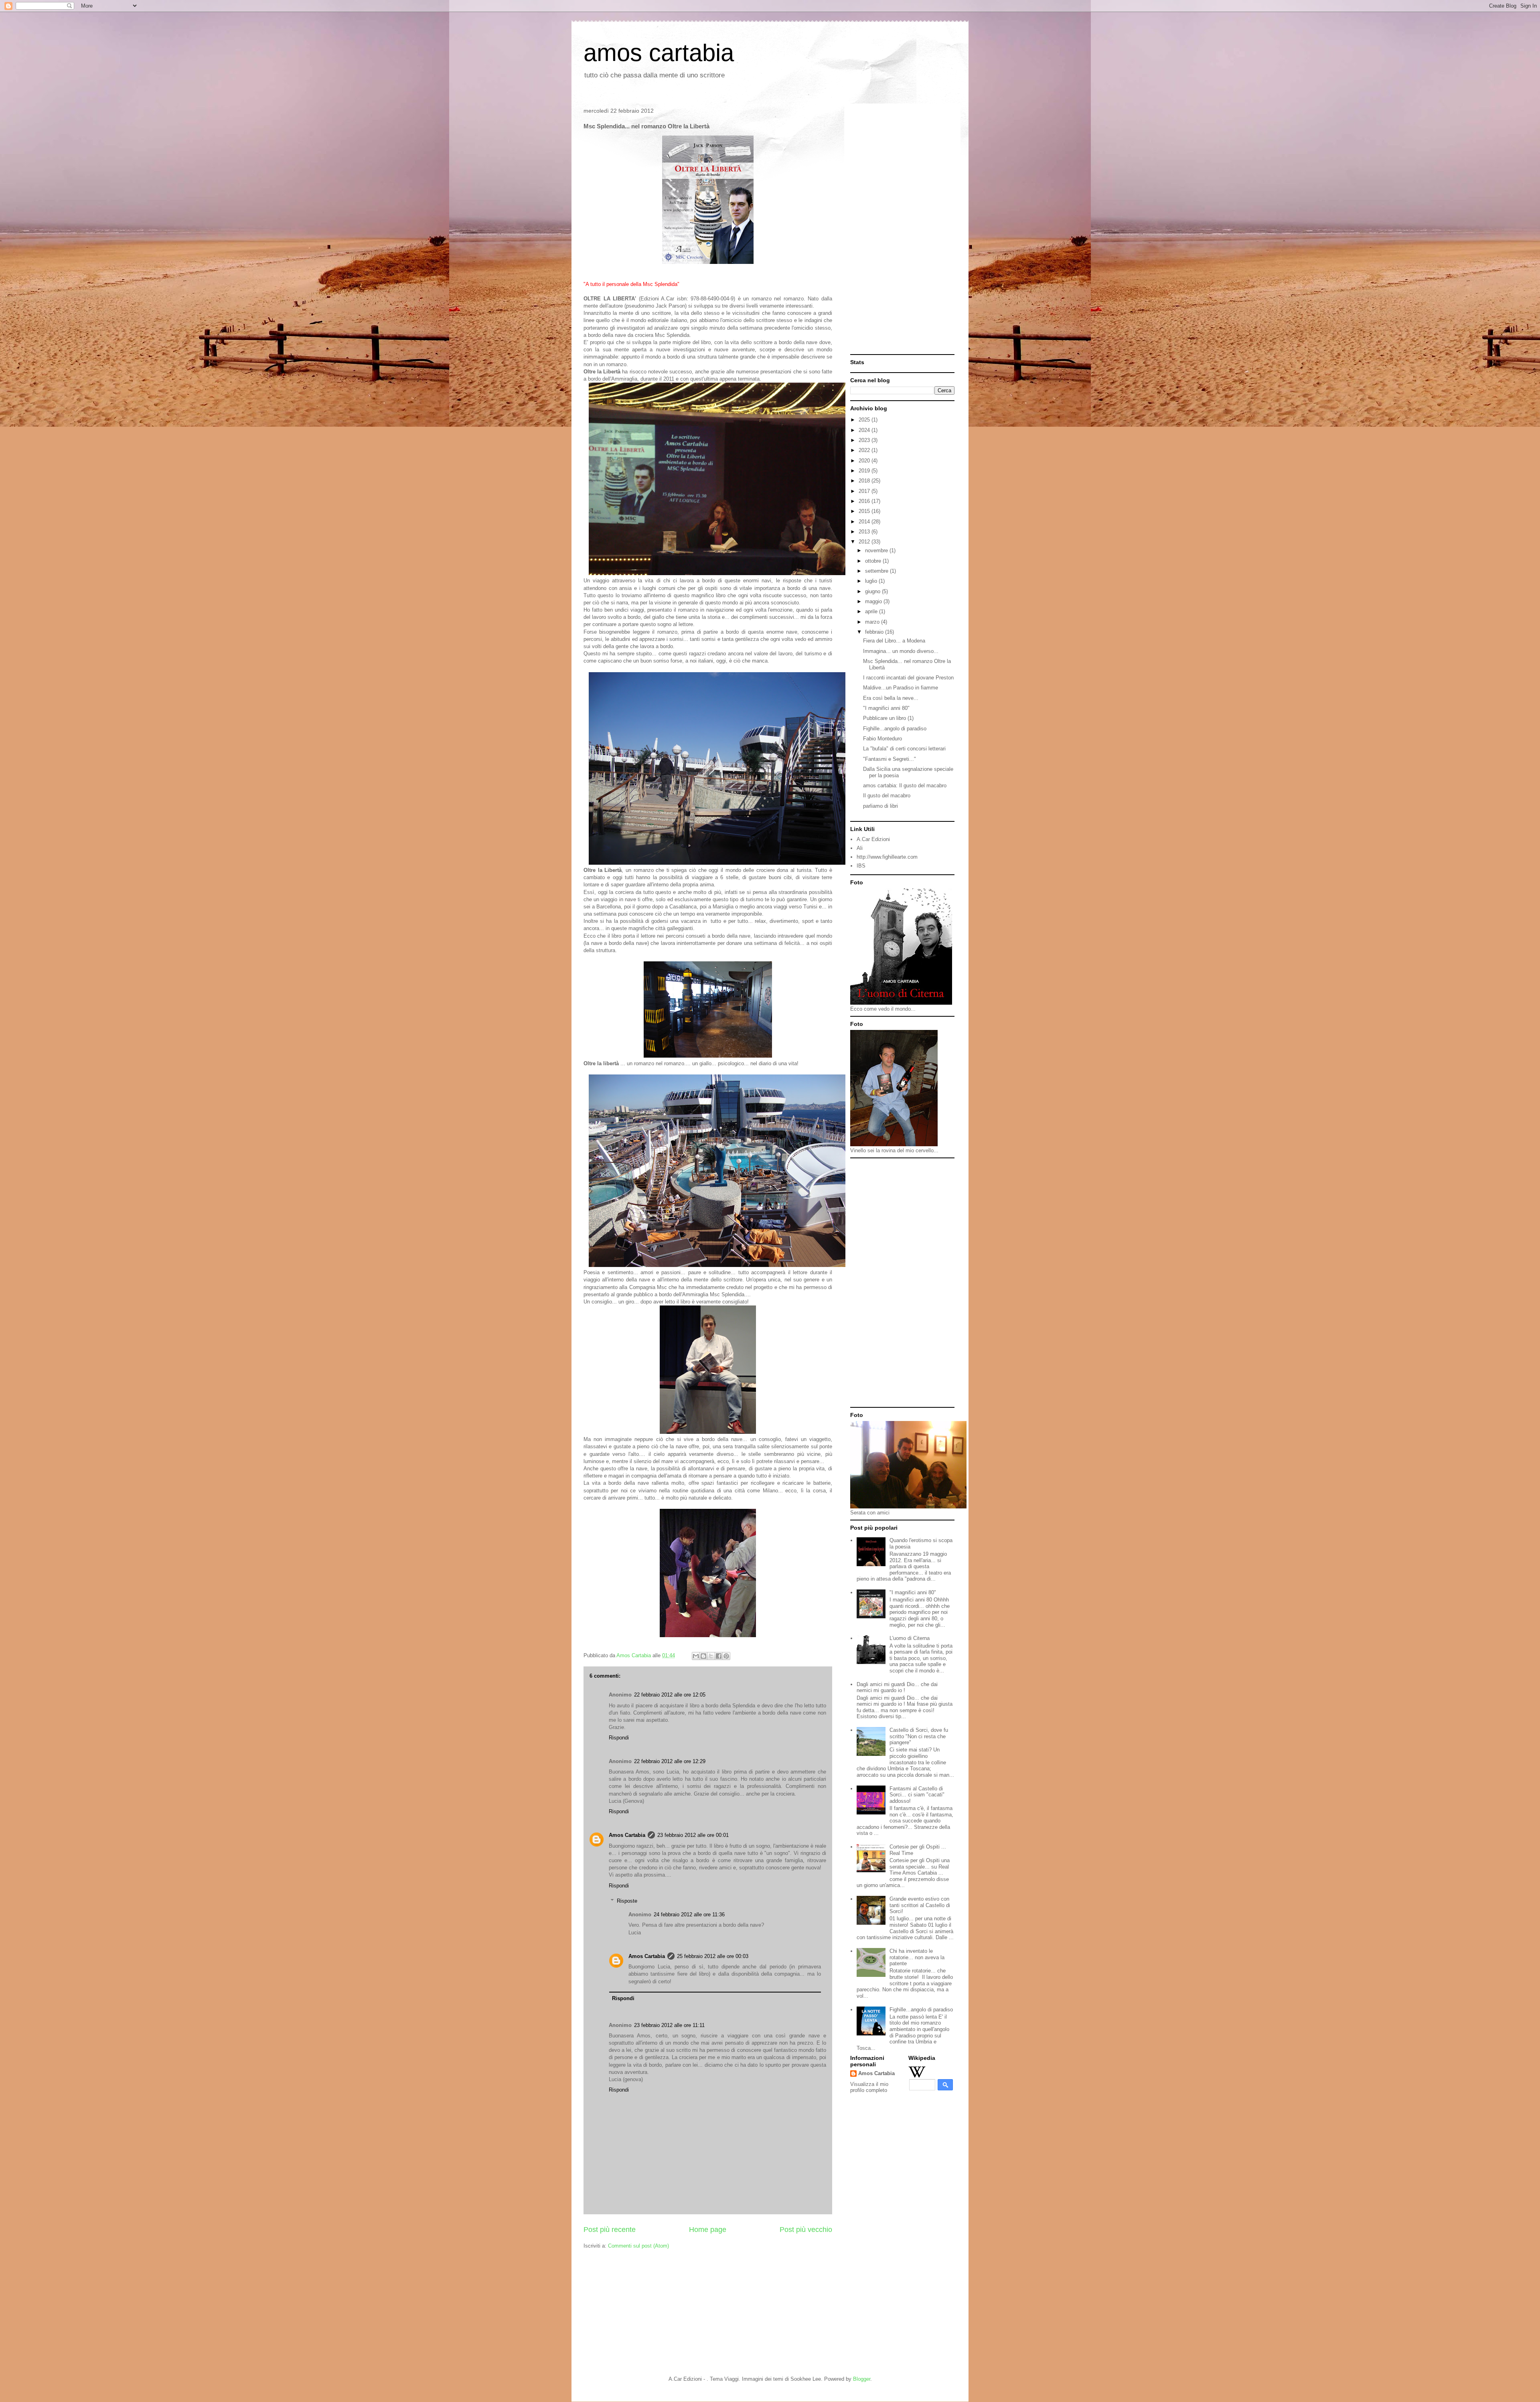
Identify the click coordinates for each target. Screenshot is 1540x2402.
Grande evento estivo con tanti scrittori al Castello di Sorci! (920, 1905)
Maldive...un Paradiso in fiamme (901, 688)
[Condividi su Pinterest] (726, 1656)
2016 (865, 501)
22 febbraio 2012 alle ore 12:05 (670, 1695)
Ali (860, 848)
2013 (865, 532)
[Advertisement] (902, 230)
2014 (865, 522)
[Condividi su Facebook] (719, 1656)
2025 (865, 420)
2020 (865, 461)
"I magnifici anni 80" (886, 708)
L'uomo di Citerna (910, 1638)
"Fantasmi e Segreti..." (890, 759)
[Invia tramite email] (696, 1656)
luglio (872, 581)
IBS (861, 866)
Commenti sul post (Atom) (638, 2246)
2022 (865, 450)
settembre (877, 571)
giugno (873, 591)
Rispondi (619, 1738)
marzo (873, 622)
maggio (874, 601)
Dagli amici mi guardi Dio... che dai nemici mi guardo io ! (897, 1687)
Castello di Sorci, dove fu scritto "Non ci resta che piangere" (919, 1736)
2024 (865, 430)
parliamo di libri (880, 806)
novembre (877, 550)
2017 (865, 491)
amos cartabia (659, 53)
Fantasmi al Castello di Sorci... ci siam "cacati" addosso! (917, 1795)
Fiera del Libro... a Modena (894, 641)
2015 (865, 511)
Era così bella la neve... (891, 698)
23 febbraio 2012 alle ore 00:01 (693, 1835)
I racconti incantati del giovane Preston (908, 678)
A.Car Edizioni (873, 839)
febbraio (875, 632)
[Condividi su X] (711, 1656)
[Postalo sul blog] (703, 1656)
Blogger (862, 2379)
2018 (865, 481)
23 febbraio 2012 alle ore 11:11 (669, 2025)
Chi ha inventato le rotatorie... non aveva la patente (917, 1957)
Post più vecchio (806, 2230)
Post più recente (610, 2230)
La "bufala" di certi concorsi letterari (904, 749)
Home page (708, 2230)
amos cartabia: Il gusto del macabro (905, 785)
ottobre (874, 561)
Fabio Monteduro (882, 739)
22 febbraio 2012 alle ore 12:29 (670, 1761)
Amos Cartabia (627, 1835)
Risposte (627, 1901)
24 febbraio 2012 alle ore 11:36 (689, 1915)
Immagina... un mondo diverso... (901, 651)
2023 (865, 440)
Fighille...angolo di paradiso (895, 729)
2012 (865, 542)
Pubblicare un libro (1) (888, 718)
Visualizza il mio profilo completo (869, 2087)
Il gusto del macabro (887, 796)
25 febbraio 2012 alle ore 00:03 (713, 1956)
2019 (865, 471)
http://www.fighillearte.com (887, 857)
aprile (872, 611)
